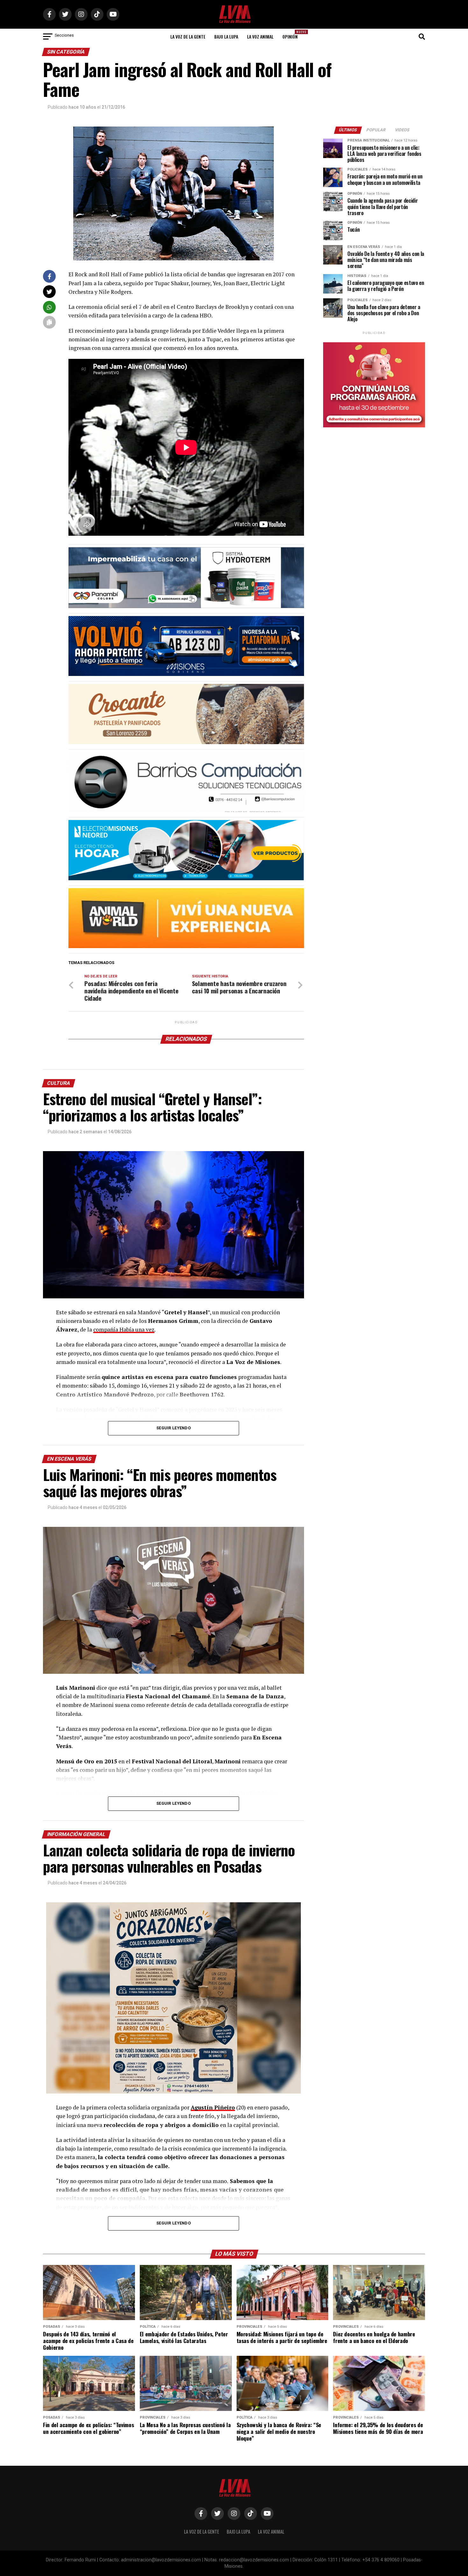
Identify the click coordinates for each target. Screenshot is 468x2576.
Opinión (292, 35)
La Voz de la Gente (188, 36)
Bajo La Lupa (226, 36)
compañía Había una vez (124, 1329)
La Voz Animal (260, 36)
